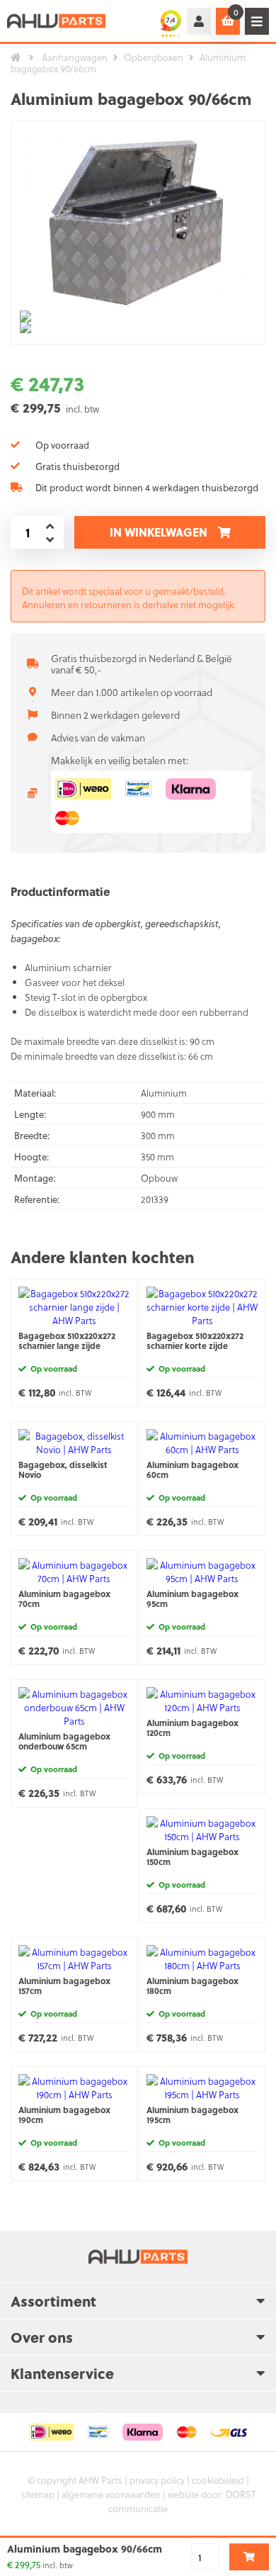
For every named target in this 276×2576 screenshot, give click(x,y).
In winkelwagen (159, 532)
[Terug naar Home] (16, 57)
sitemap (38, 2494)
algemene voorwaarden (111, 2494)
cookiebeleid (218, 2480)
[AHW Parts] (57, 21)
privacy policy (157, 2480)
